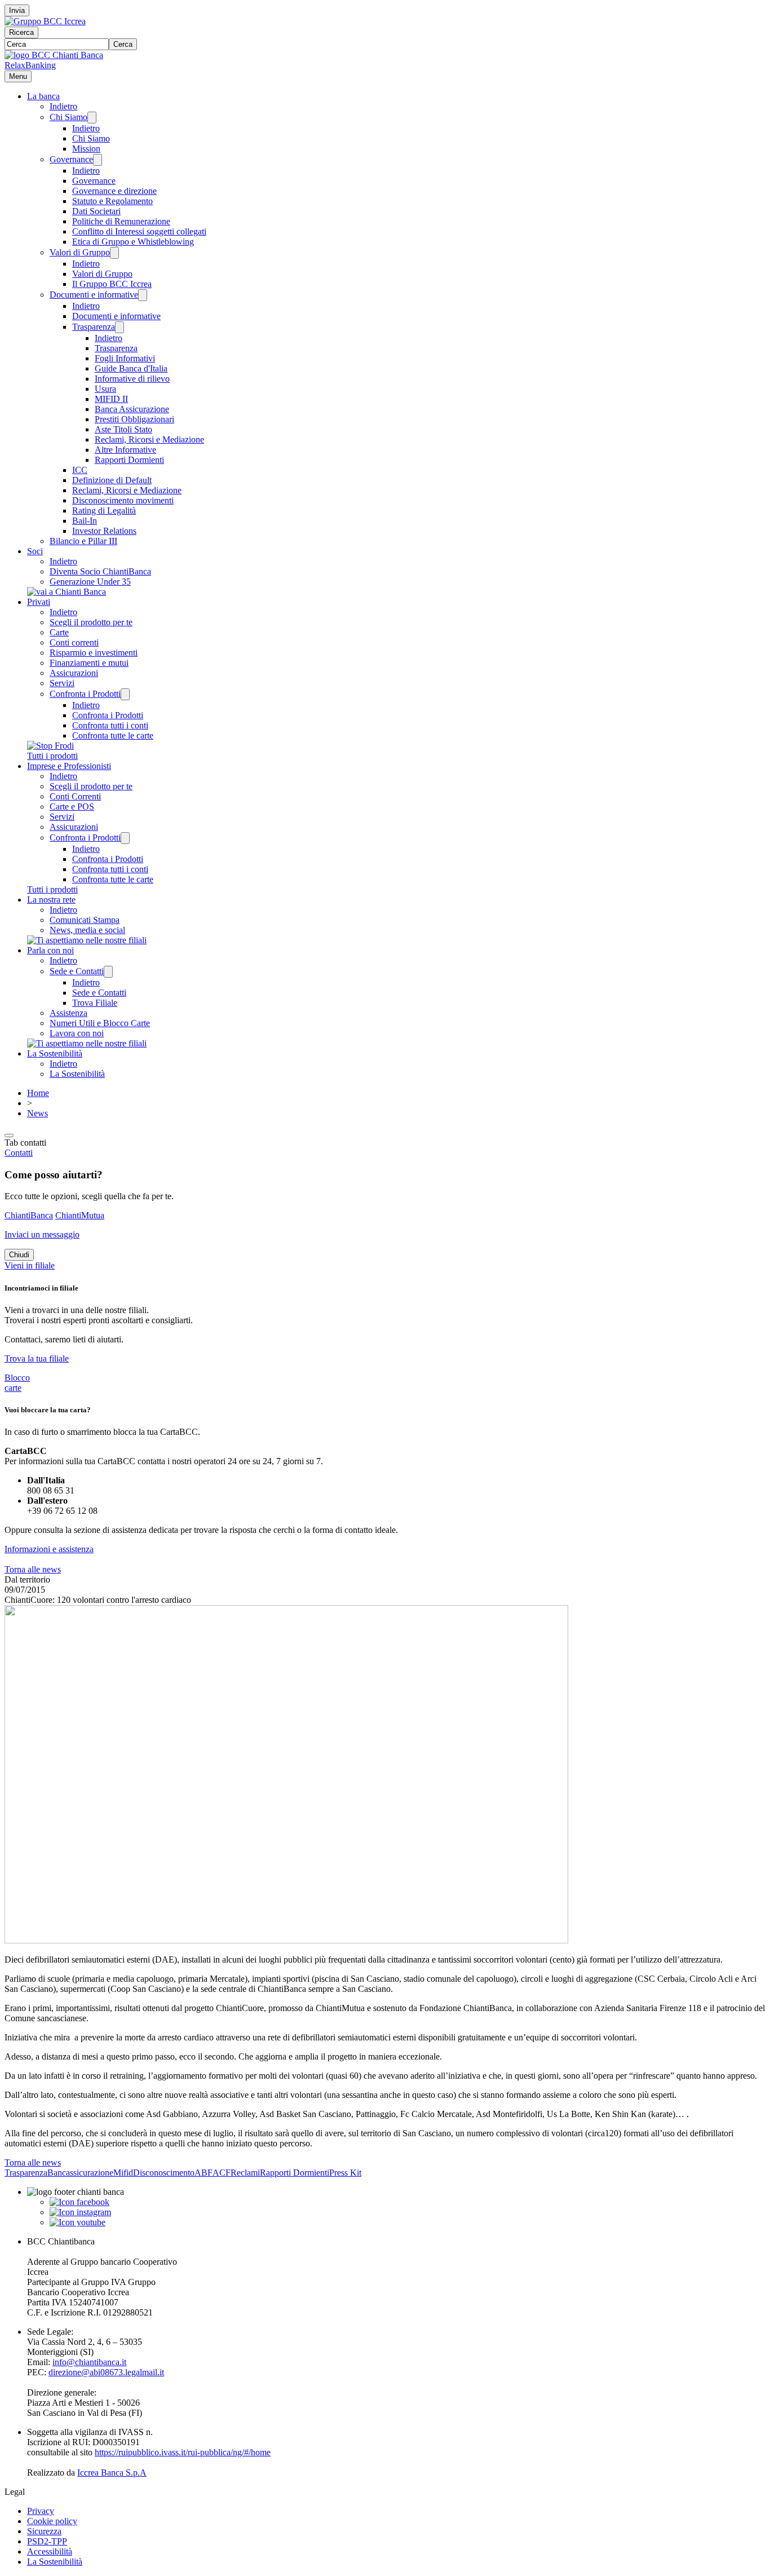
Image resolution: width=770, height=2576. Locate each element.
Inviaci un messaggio (42, 1234)
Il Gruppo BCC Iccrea (112, 284)
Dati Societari (96, 211)
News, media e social (87, 930)
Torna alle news (33, 1569)
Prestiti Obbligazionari (134, 419)
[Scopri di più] (67, 592)
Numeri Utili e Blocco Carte (100, 1023)
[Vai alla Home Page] (54, 55)
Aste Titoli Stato (123, 429)
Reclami (245, 2173)
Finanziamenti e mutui (89, 663)
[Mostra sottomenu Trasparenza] (120, 327)
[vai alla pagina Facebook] (79, 2202)
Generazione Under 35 (90, 582)
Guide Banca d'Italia (131, 368)
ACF (222, 2173)
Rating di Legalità (104, 511)
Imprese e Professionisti (69, 766)
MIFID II (111, 399)
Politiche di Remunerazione (121, 221)
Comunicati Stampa (85, 920)
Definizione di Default (112, 480)
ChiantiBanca (29, 1215)
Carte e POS (72, 807)
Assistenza (68, 1013)
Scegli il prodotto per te (91, 622)
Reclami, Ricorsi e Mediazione (149, 439)
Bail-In (85, 521)
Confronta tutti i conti (110, 725)
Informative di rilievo (132, 379)
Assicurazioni (74, 673)
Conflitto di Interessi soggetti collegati (139, 231)
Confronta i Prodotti (85, 694)
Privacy (41, 2511)
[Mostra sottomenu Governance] (98, 160)
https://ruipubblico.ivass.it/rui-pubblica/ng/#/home (183, 2452)
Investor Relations (104, 531)
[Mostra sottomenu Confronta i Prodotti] (125, 694)
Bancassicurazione (80, 2173)
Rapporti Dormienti (129, 460)
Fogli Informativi (125, 358)
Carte (59, 632)
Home (38, 1093)
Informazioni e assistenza (49, 1549)
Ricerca (21, 32)
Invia (17, 10)
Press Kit (345, 2173)
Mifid (123, 2173)
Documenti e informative (94, 295)
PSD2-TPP (47, 2541)
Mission (86, 149)
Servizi (62, 683)
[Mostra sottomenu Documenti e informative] (143, 295)
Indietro (63, 106)
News (37, 1113)
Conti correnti (74, 642)
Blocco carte (17, 1383)
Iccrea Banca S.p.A (112, 2473)
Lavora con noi (77, 1033)
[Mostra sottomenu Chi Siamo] (92, 118)
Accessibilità (50, 2551)
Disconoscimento (164, 2173)
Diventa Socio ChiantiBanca (100, 571)
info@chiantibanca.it (89, 2362)
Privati (39, 602)
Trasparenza (94, 327)
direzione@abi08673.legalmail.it (106, 2372)
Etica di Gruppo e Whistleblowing (133, 242)
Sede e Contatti (77, 971)
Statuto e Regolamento (112, 201)
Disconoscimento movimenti (123, 500)
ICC (80, 470)
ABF (203, 2173)
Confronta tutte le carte (113, 735)
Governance (71, 159)
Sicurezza (44, 2531)
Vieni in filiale (30, 1265)
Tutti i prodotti (52, 756)
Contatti (19, 1153)
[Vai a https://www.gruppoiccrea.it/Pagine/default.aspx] (45, 21)
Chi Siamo (68, 117)
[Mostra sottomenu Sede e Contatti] (108, 972)
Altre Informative (125, 450)
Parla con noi (50, 950)
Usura (105, 389)
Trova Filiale (95, 1003)
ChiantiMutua (80, 1215)
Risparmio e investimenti (94, 653)
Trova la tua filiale (37, 1358)
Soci (35, 551)
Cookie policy (52, 2521)
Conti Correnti (75, 796)
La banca (43, 96)
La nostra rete (51, 900)
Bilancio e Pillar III (83, 541)
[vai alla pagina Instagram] (80, 2212)
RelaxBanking (30, 65)
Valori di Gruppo (80, 252)
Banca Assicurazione (132, 409)
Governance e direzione (114, 191)
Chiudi (19, 1255)
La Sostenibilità (55, 1053)
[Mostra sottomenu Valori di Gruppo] (114, 253)
